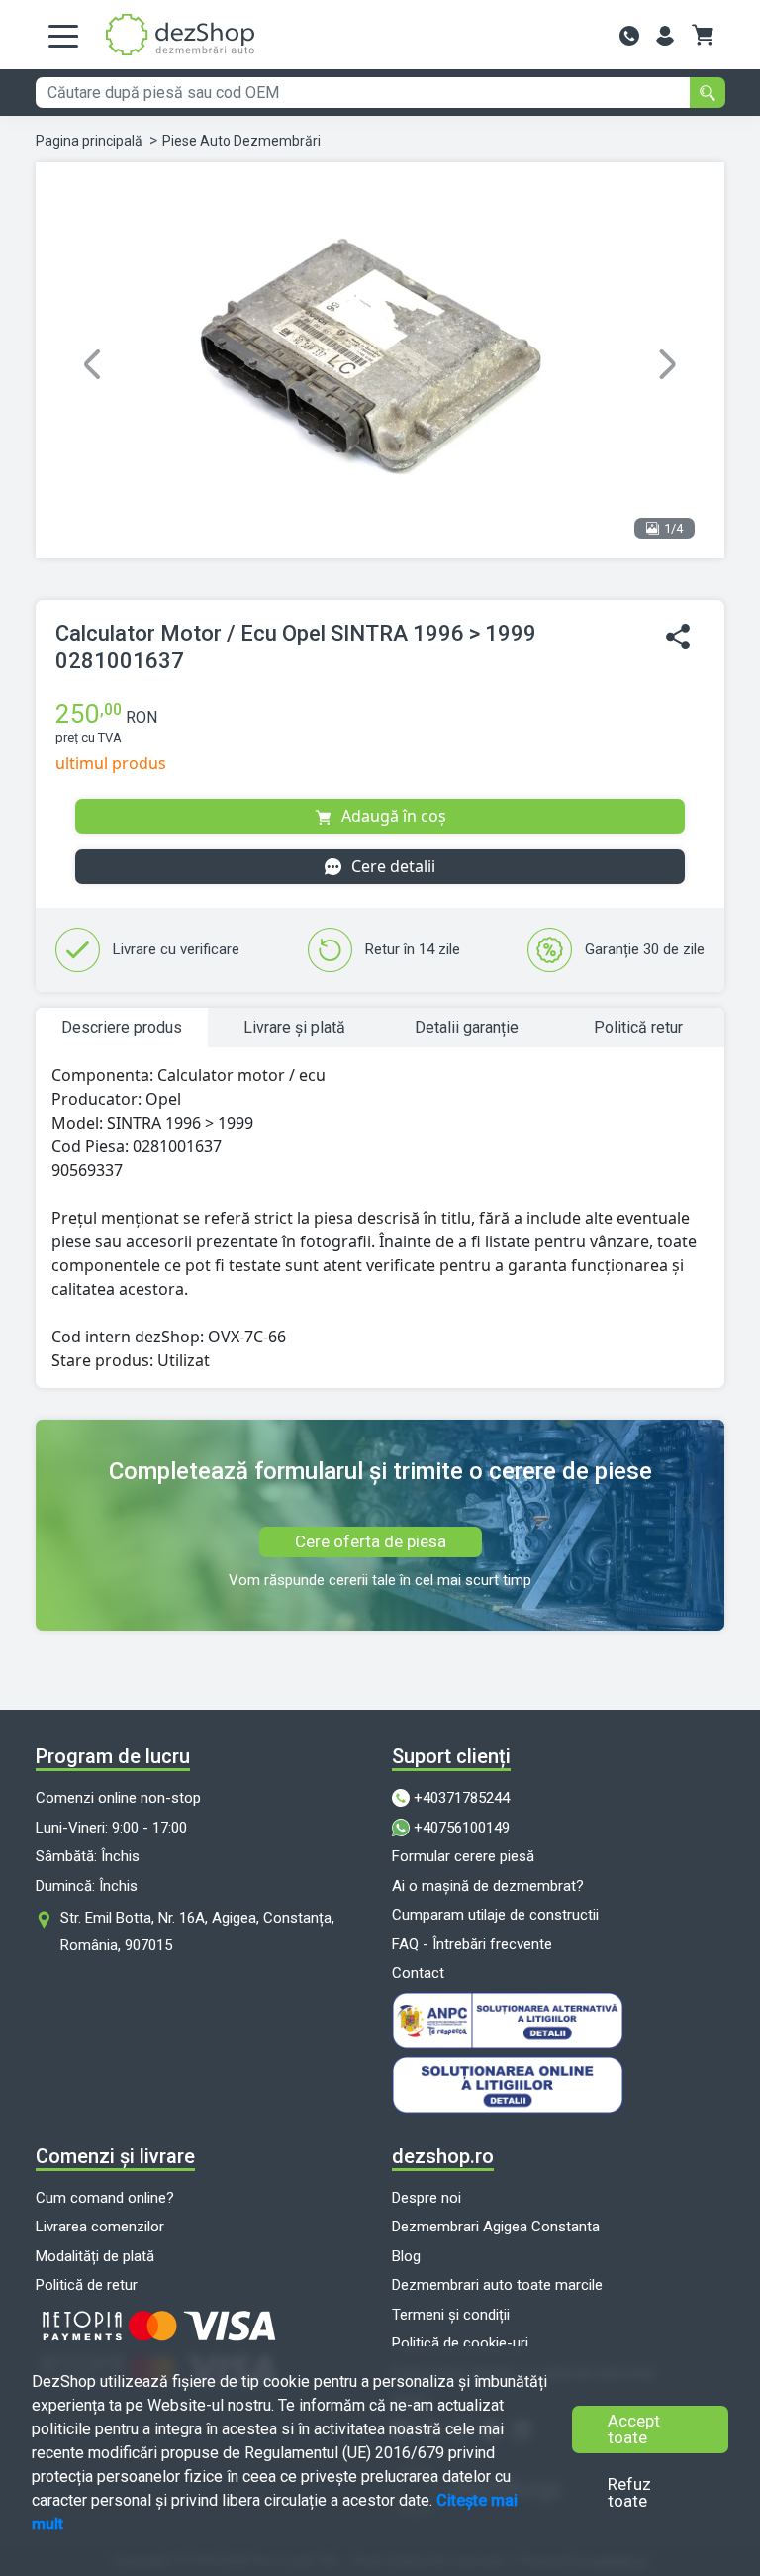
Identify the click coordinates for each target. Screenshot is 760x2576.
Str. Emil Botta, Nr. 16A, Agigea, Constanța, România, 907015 (197, 1932)
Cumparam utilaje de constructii (495, 1915)
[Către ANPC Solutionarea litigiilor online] (558, 2021)
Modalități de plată (95, 2256)
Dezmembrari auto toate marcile (497, 2285)
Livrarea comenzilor (100, 2227)
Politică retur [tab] (638, 1027)
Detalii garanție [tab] (467, 1027)
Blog (406, 2256)
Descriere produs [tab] (122, 1027)
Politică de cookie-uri (460, 2343)
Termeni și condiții (451, 2315)
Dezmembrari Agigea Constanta (496, 2227)
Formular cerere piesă (463, 1856)
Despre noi (427, 2198)
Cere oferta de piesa (371, 1541)
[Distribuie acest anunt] (678, 637)
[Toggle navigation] (63, 35)
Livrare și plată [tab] (294, 1027)
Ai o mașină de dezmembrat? (488, 1886)
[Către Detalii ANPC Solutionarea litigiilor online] (558, 2085)
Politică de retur (87, 2285)
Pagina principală (89, 141)
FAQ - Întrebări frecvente (472, 1944)
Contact (418, 1973)
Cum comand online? (105, 2198)
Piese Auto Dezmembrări (241, 141)
